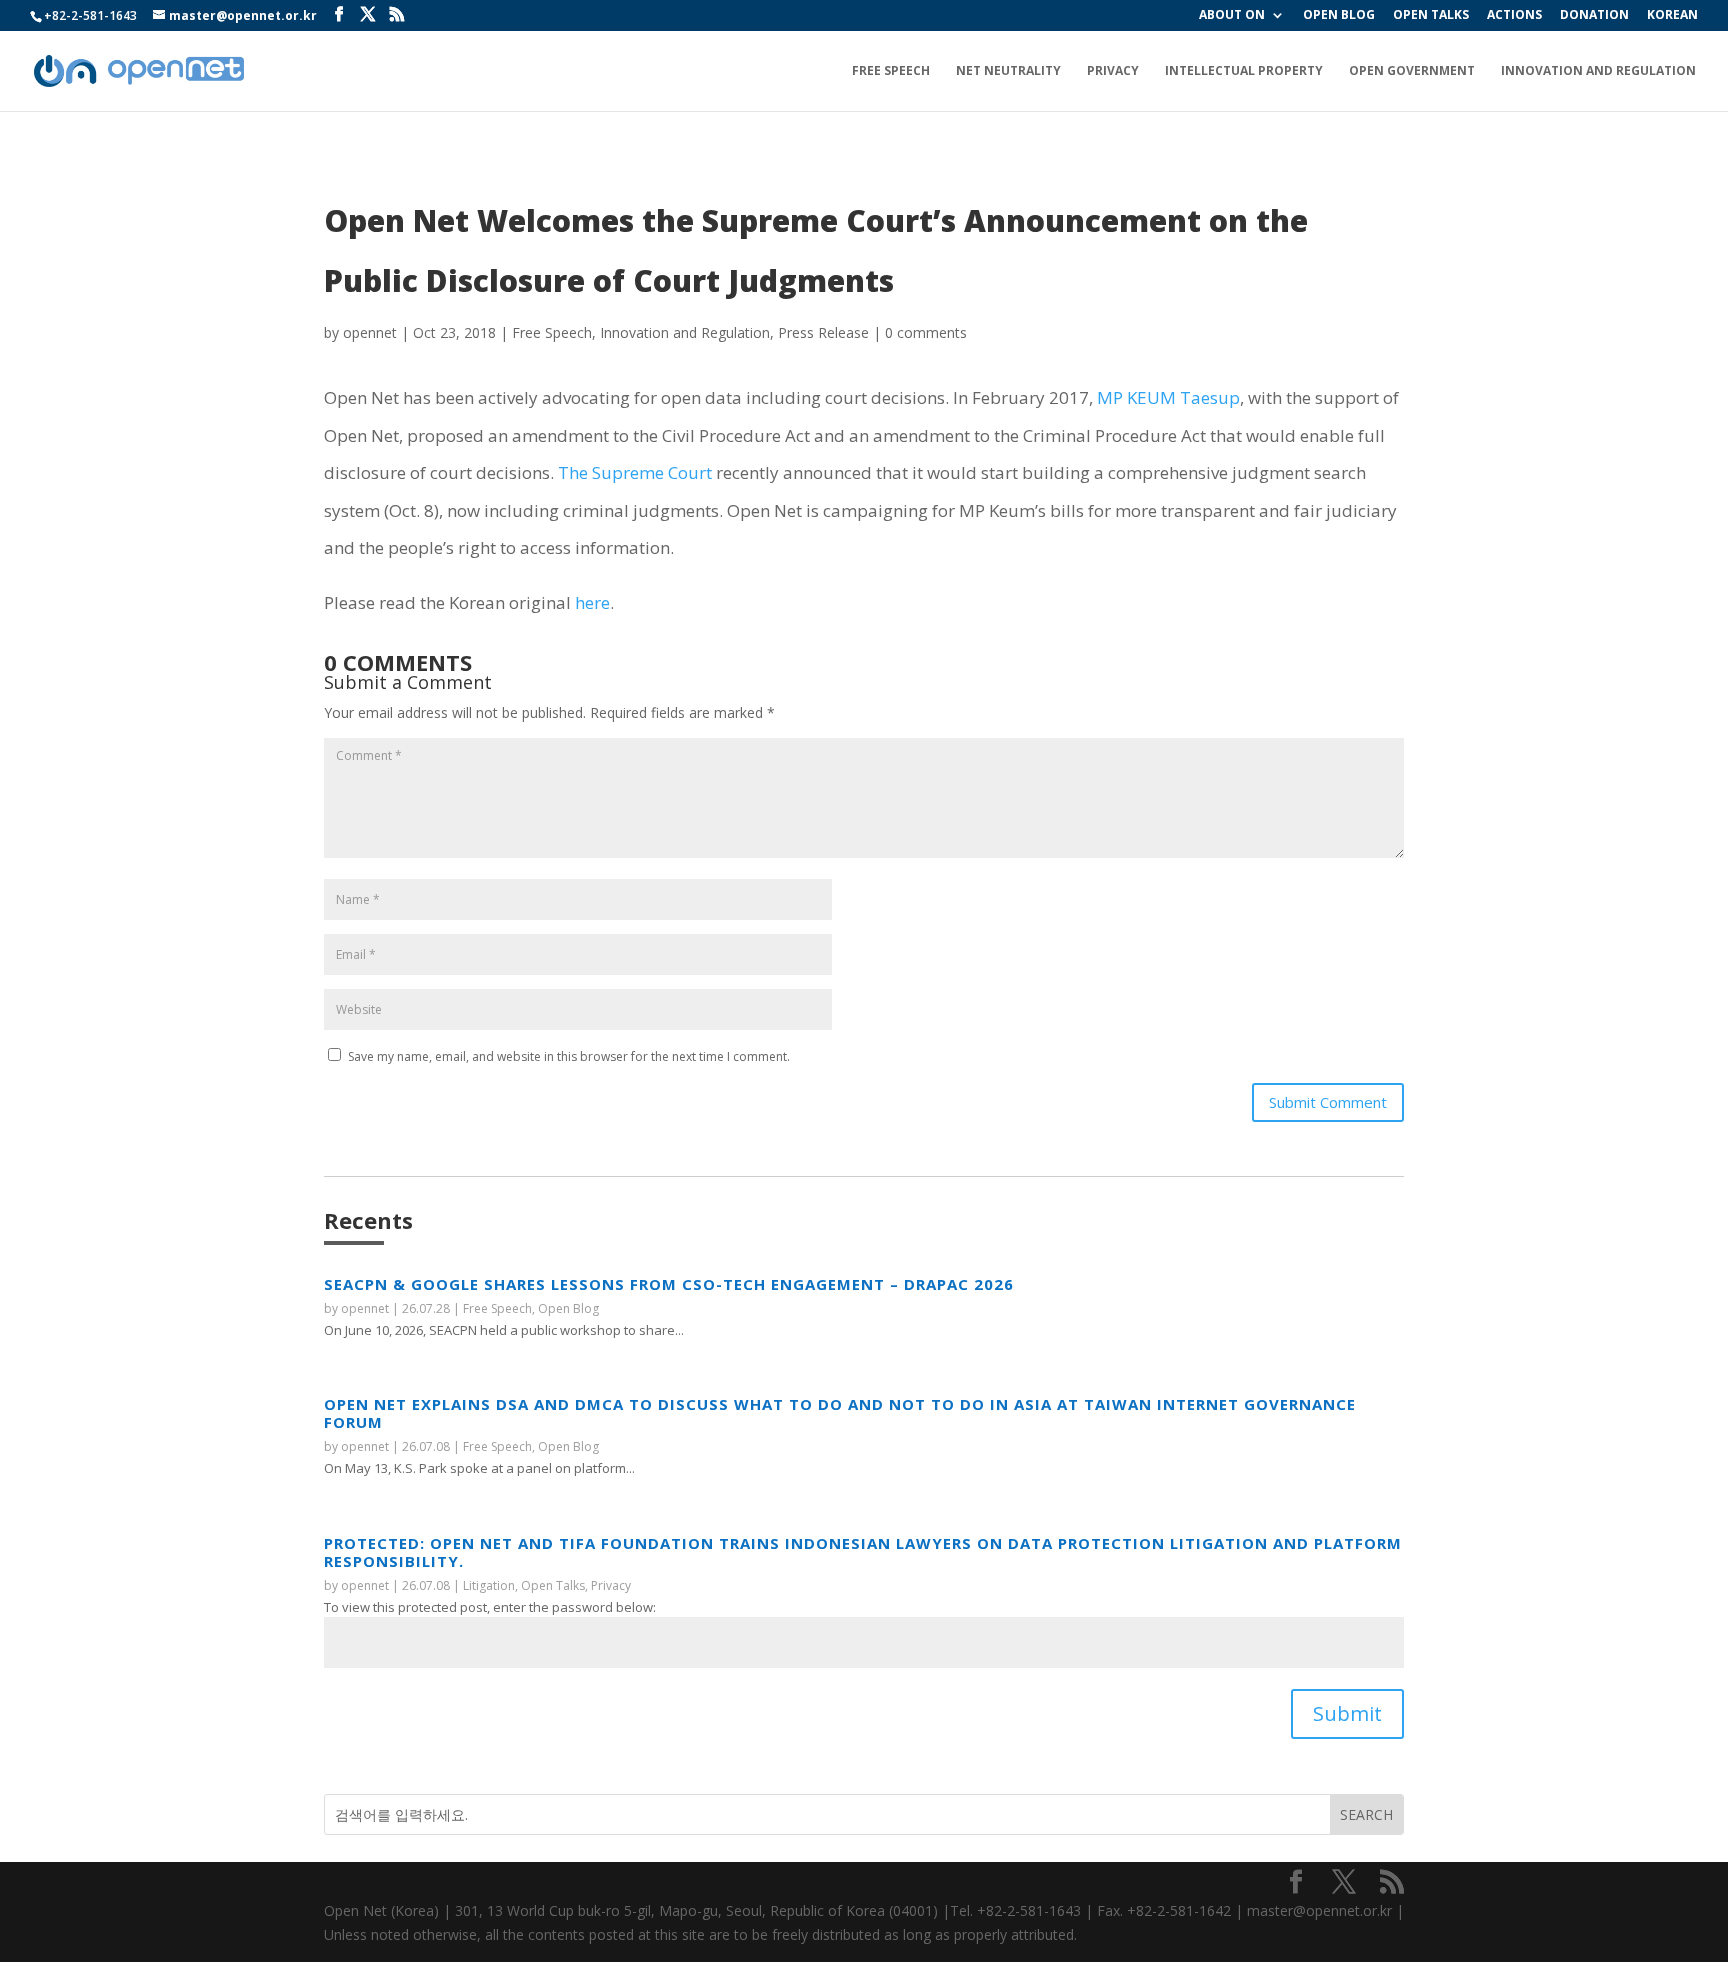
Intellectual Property (1244, 71)
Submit (1347, 1713)
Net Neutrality (1008, 71)
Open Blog (568, 1308)
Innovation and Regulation (1598, 71)
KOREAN (1672, 16)
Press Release (823, 332)
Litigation (489, 1585)
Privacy (1113, 71)
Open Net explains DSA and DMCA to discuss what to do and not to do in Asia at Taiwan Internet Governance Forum (840, 1413)
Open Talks (553, 1585)
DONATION (1594, 16)
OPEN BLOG (1339, 16)
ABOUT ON (1232, 16)
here (592, 602)
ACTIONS (1514, 16)
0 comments (926, 332)
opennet (370, 332)
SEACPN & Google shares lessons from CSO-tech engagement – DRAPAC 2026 (669, 1284)
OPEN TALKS (1431, 16)
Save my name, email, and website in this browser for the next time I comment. (569, 1056)
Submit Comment (1328, 1102)
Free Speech (891, 71)
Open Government (1412, 71)
